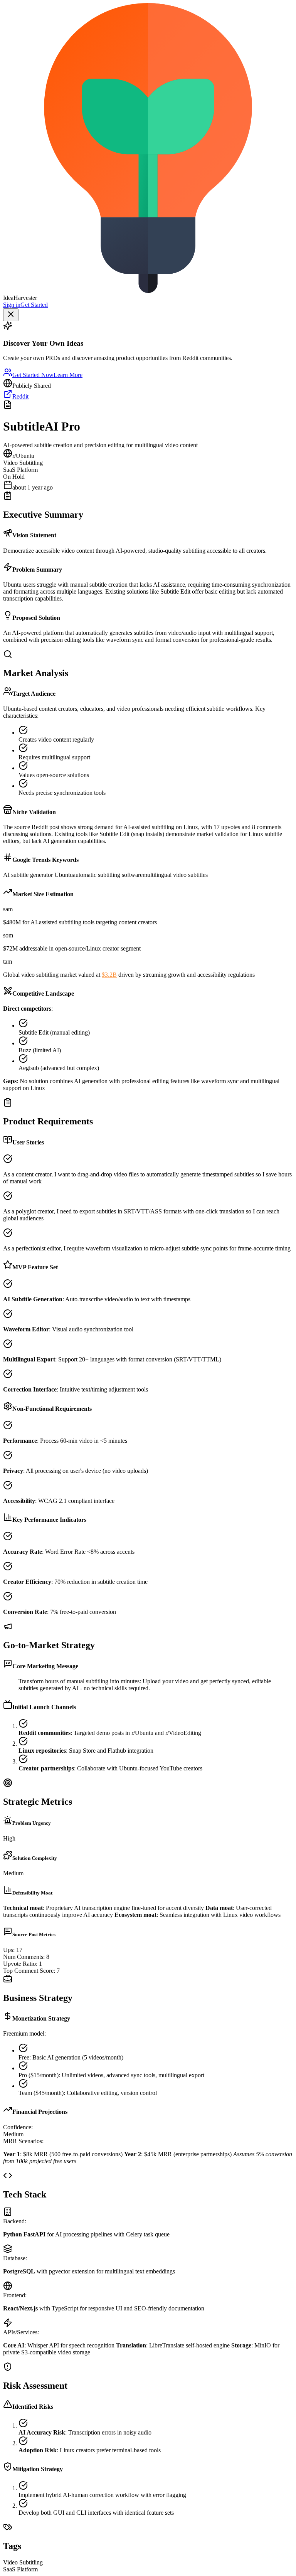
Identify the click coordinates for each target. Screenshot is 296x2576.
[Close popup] (11, 315)
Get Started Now (33, 375)
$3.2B (109, 975)
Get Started (34, 305)
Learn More (68, 375)
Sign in (12, 305)
